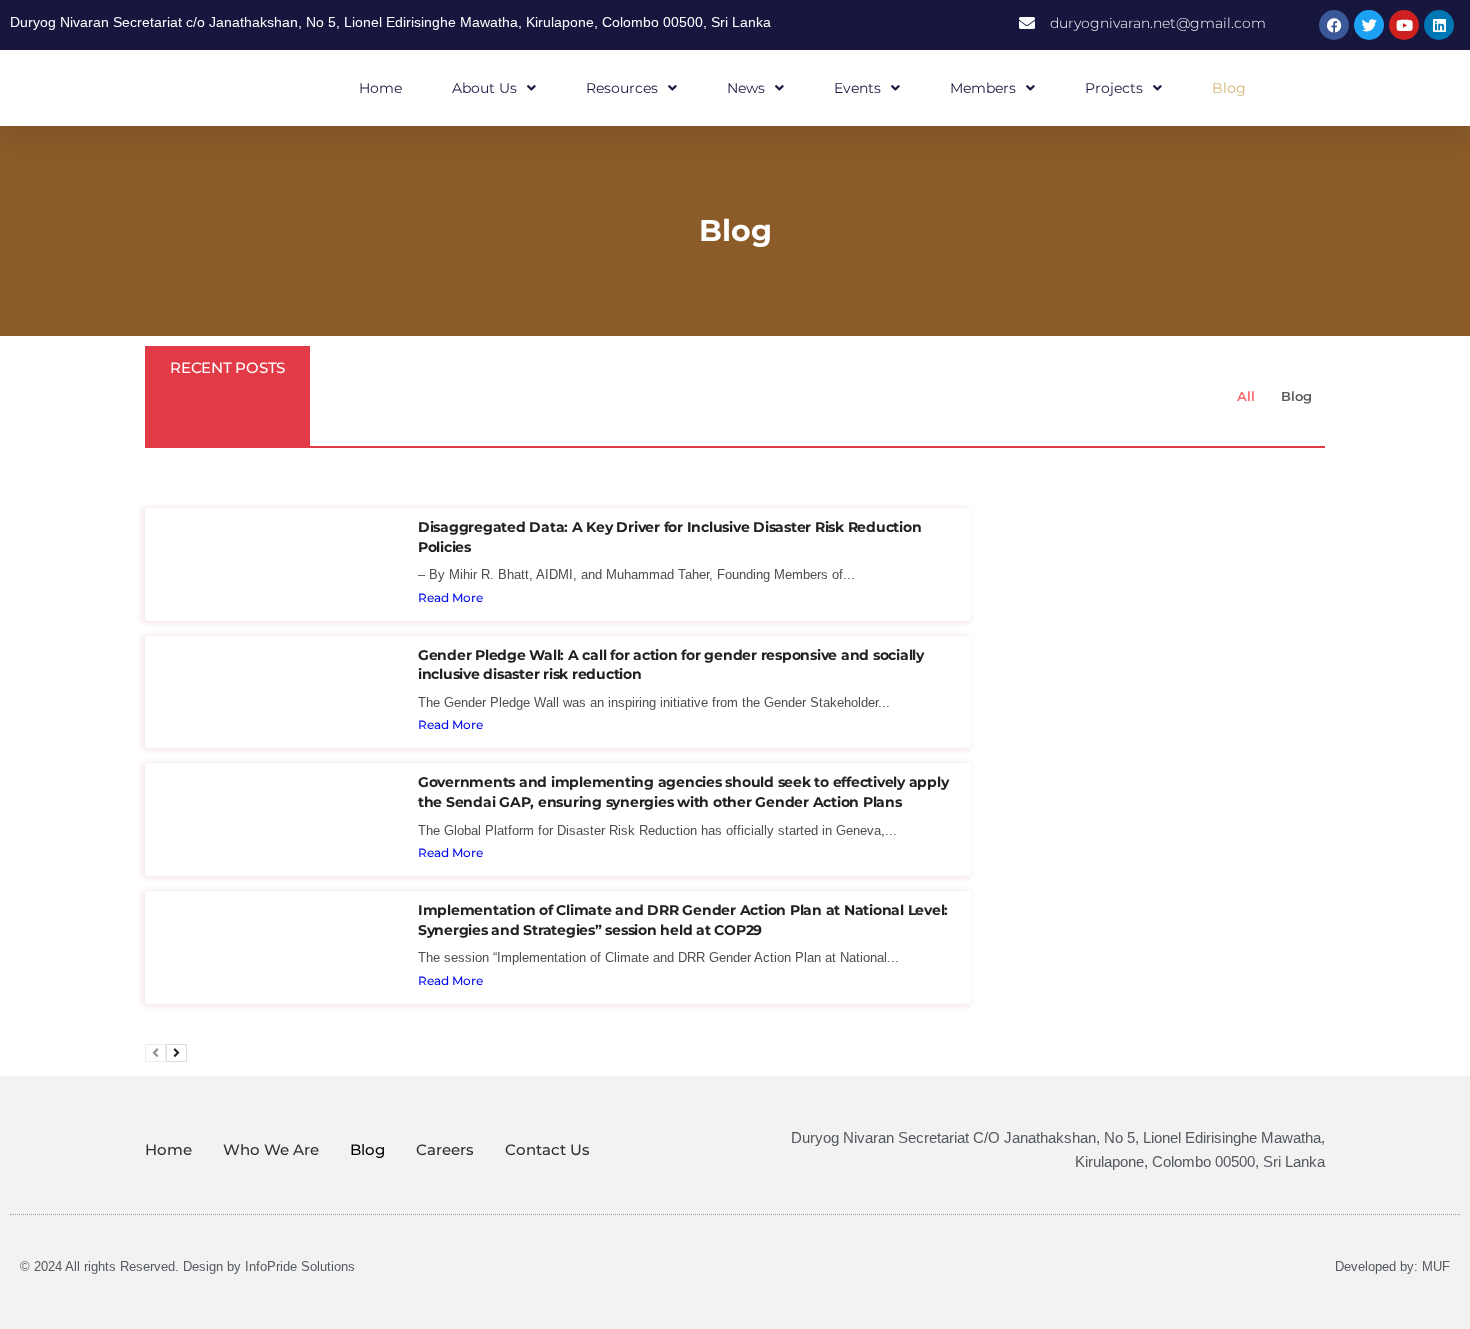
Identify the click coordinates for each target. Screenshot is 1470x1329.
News (746, 88)
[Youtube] (1404, 25)
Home (380, 88)
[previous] (155, 1053)
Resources (622, 88)
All (1246, 396)
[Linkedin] (1439, 25)
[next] (176, 1053)
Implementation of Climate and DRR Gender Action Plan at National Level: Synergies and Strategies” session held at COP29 (683, 920)
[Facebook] (1334, 25)
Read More (450, 597)
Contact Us (547, 1149)
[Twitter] (1369, 25)
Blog (1229, 88)
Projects (1114, 88)
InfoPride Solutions (300, 1266)
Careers (445, 1149)
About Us (484, 88)
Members (983, 88)
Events (857, 88)
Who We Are (271, 1149)
